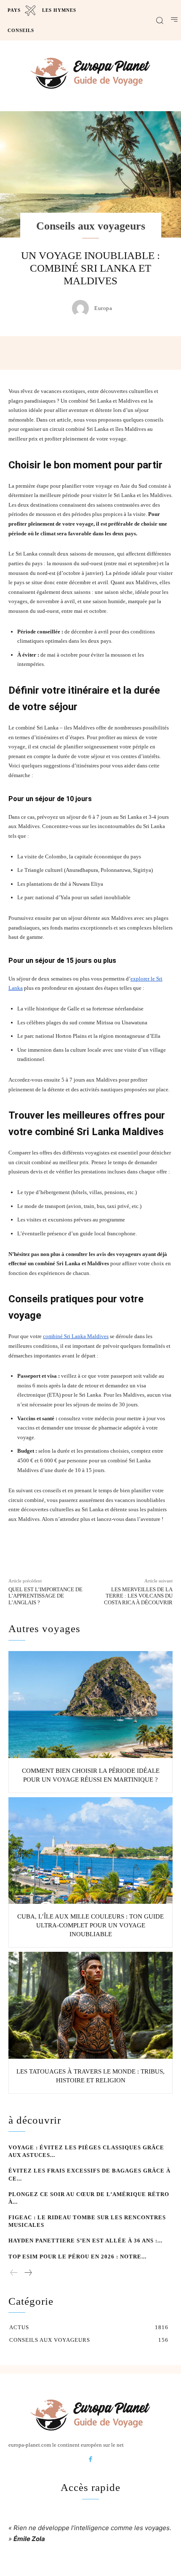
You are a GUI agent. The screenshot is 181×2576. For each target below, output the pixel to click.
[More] (140, 353)
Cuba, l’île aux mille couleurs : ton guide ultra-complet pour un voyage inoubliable (90, 1925)
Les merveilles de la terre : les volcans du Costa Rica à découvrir (138, 1596)
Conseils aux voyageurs (91, 226)
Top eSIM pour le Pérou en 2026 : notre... (77, 2257)
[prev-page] (14, 2273)
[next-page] (28, 2273)
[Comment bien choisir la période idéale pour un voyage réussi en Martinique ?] (90, 1705)
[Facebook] (90, 2460)
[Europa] (83, 308)
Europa (103, 308)
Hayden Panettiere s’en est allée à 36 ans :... (85, 2241)
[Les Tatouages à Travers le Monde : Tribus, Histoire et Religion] (90, 2005)
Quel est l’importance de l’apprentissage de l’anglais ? (45, 1596)
